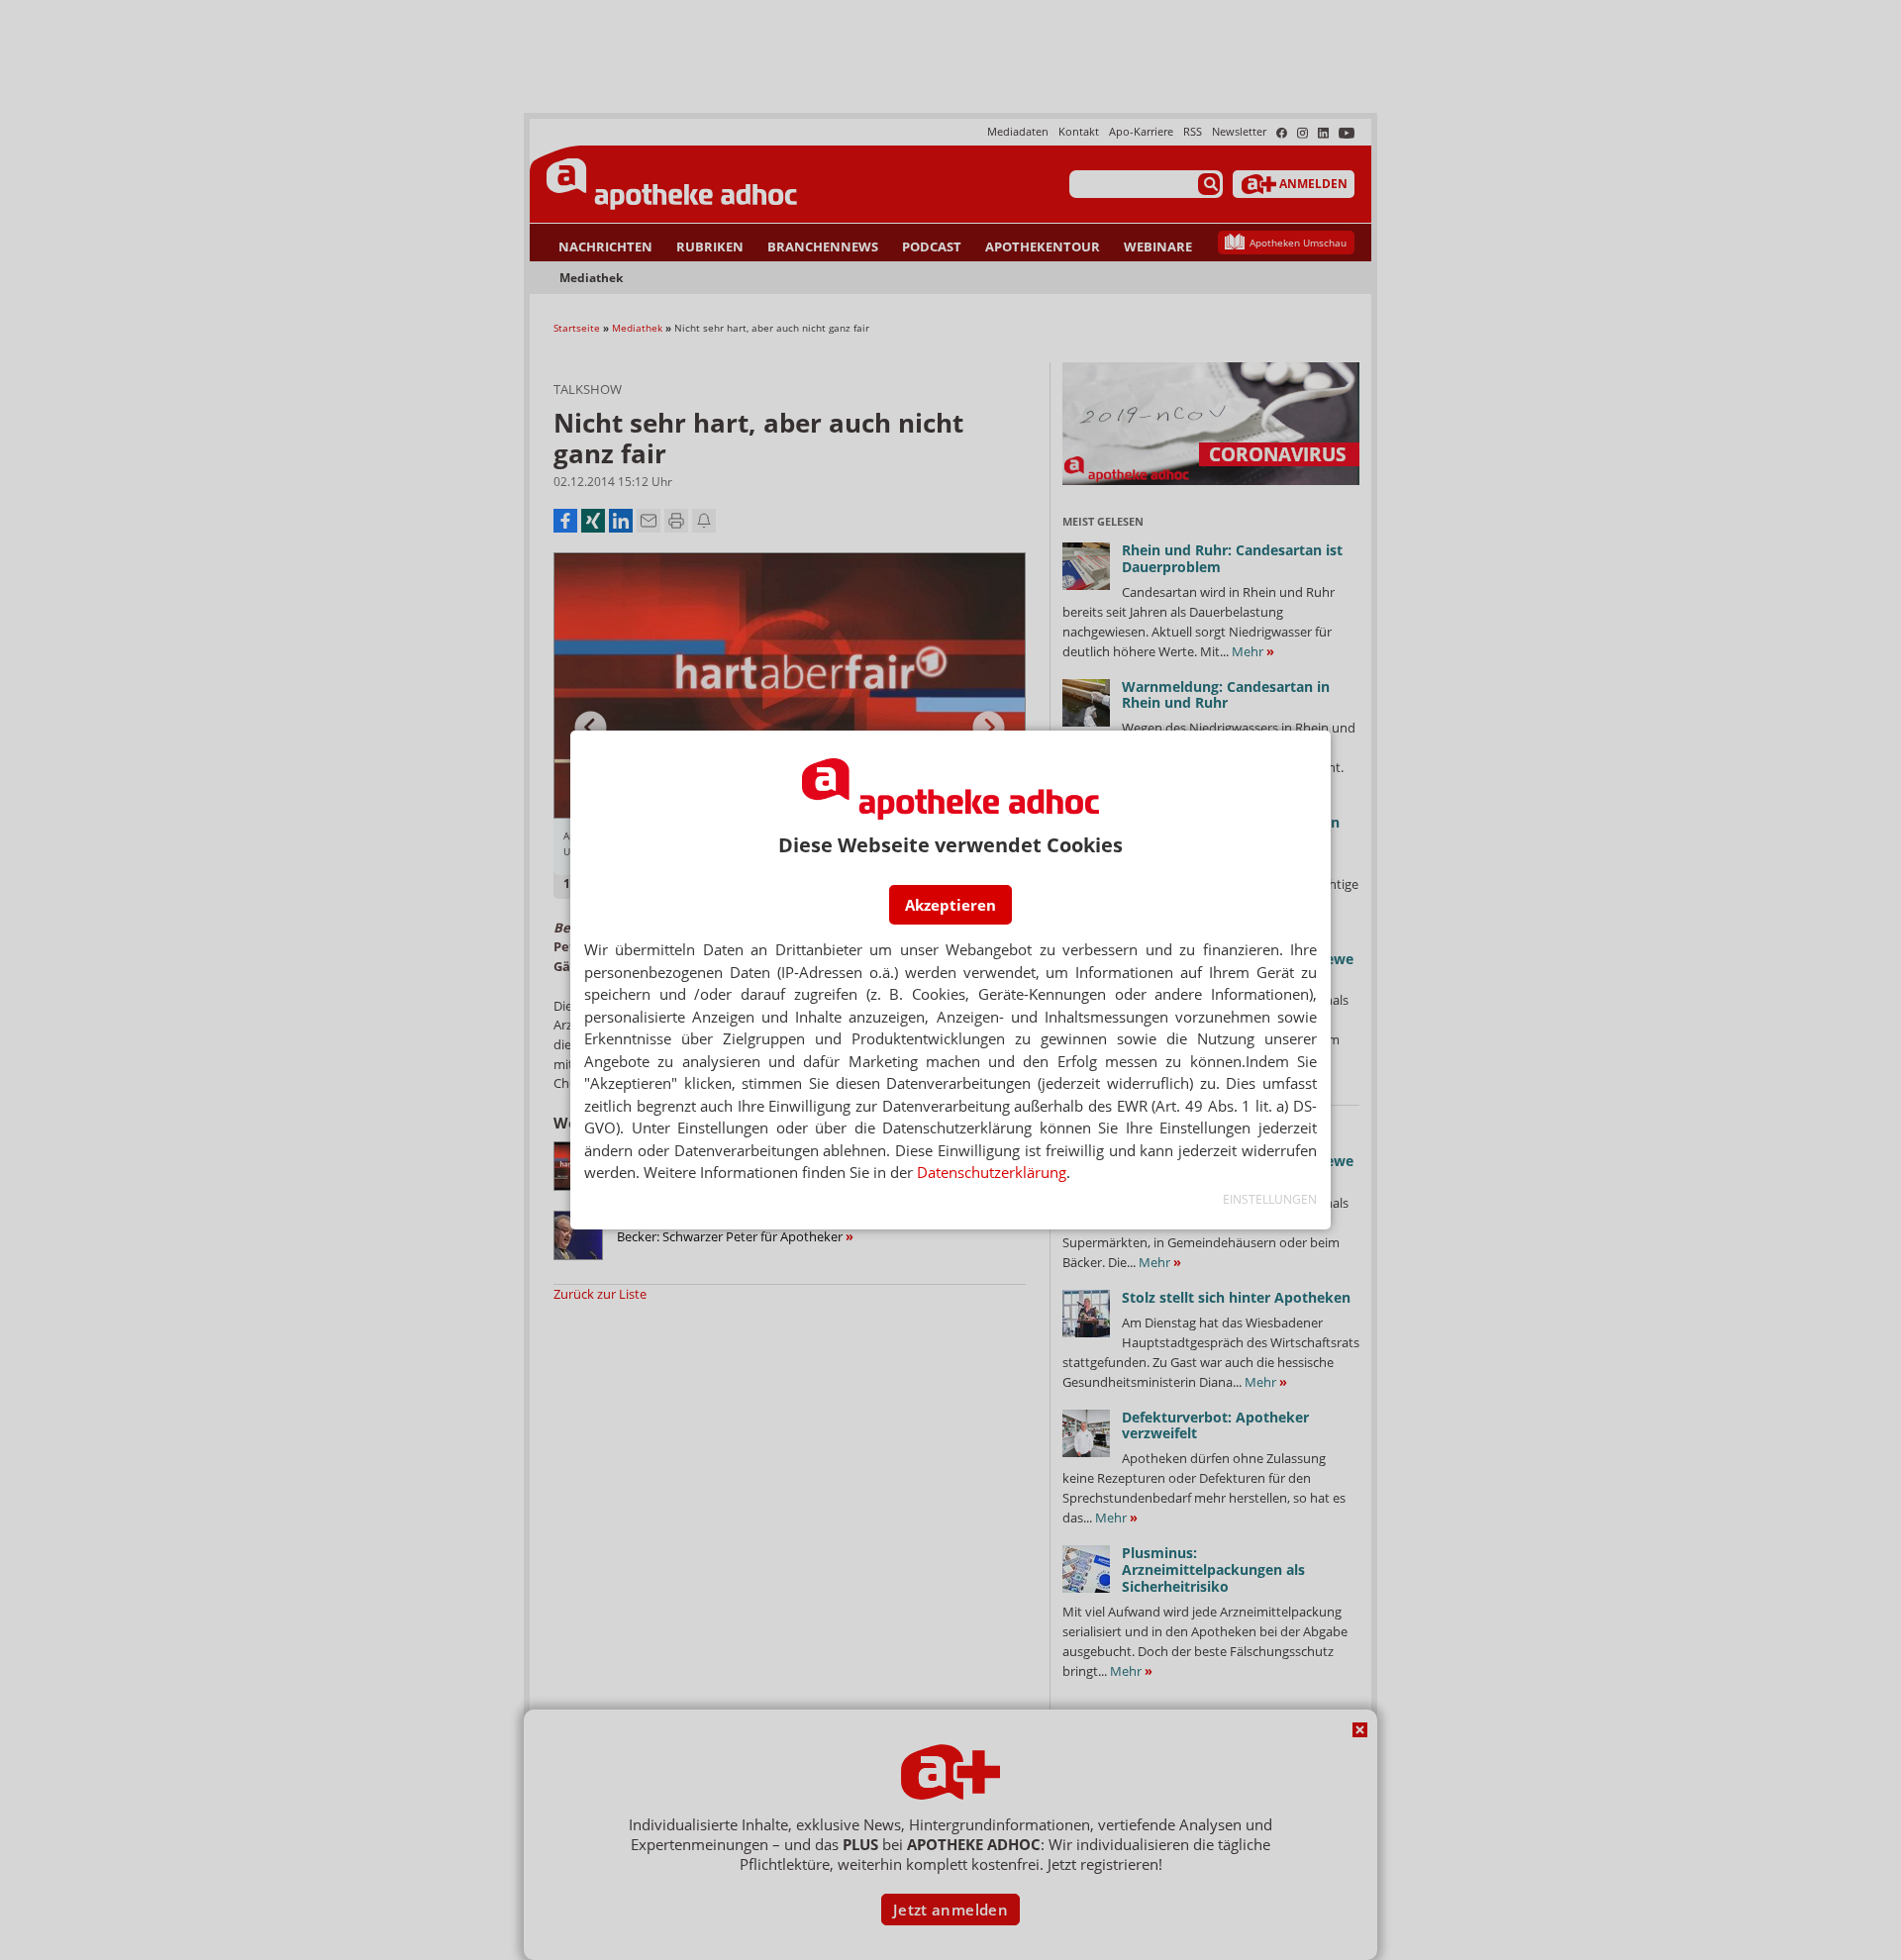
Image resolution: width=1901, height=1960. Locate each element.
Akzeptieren (950, 905)
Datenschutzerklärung (992, 1172)
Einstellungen (1270, 1199)
